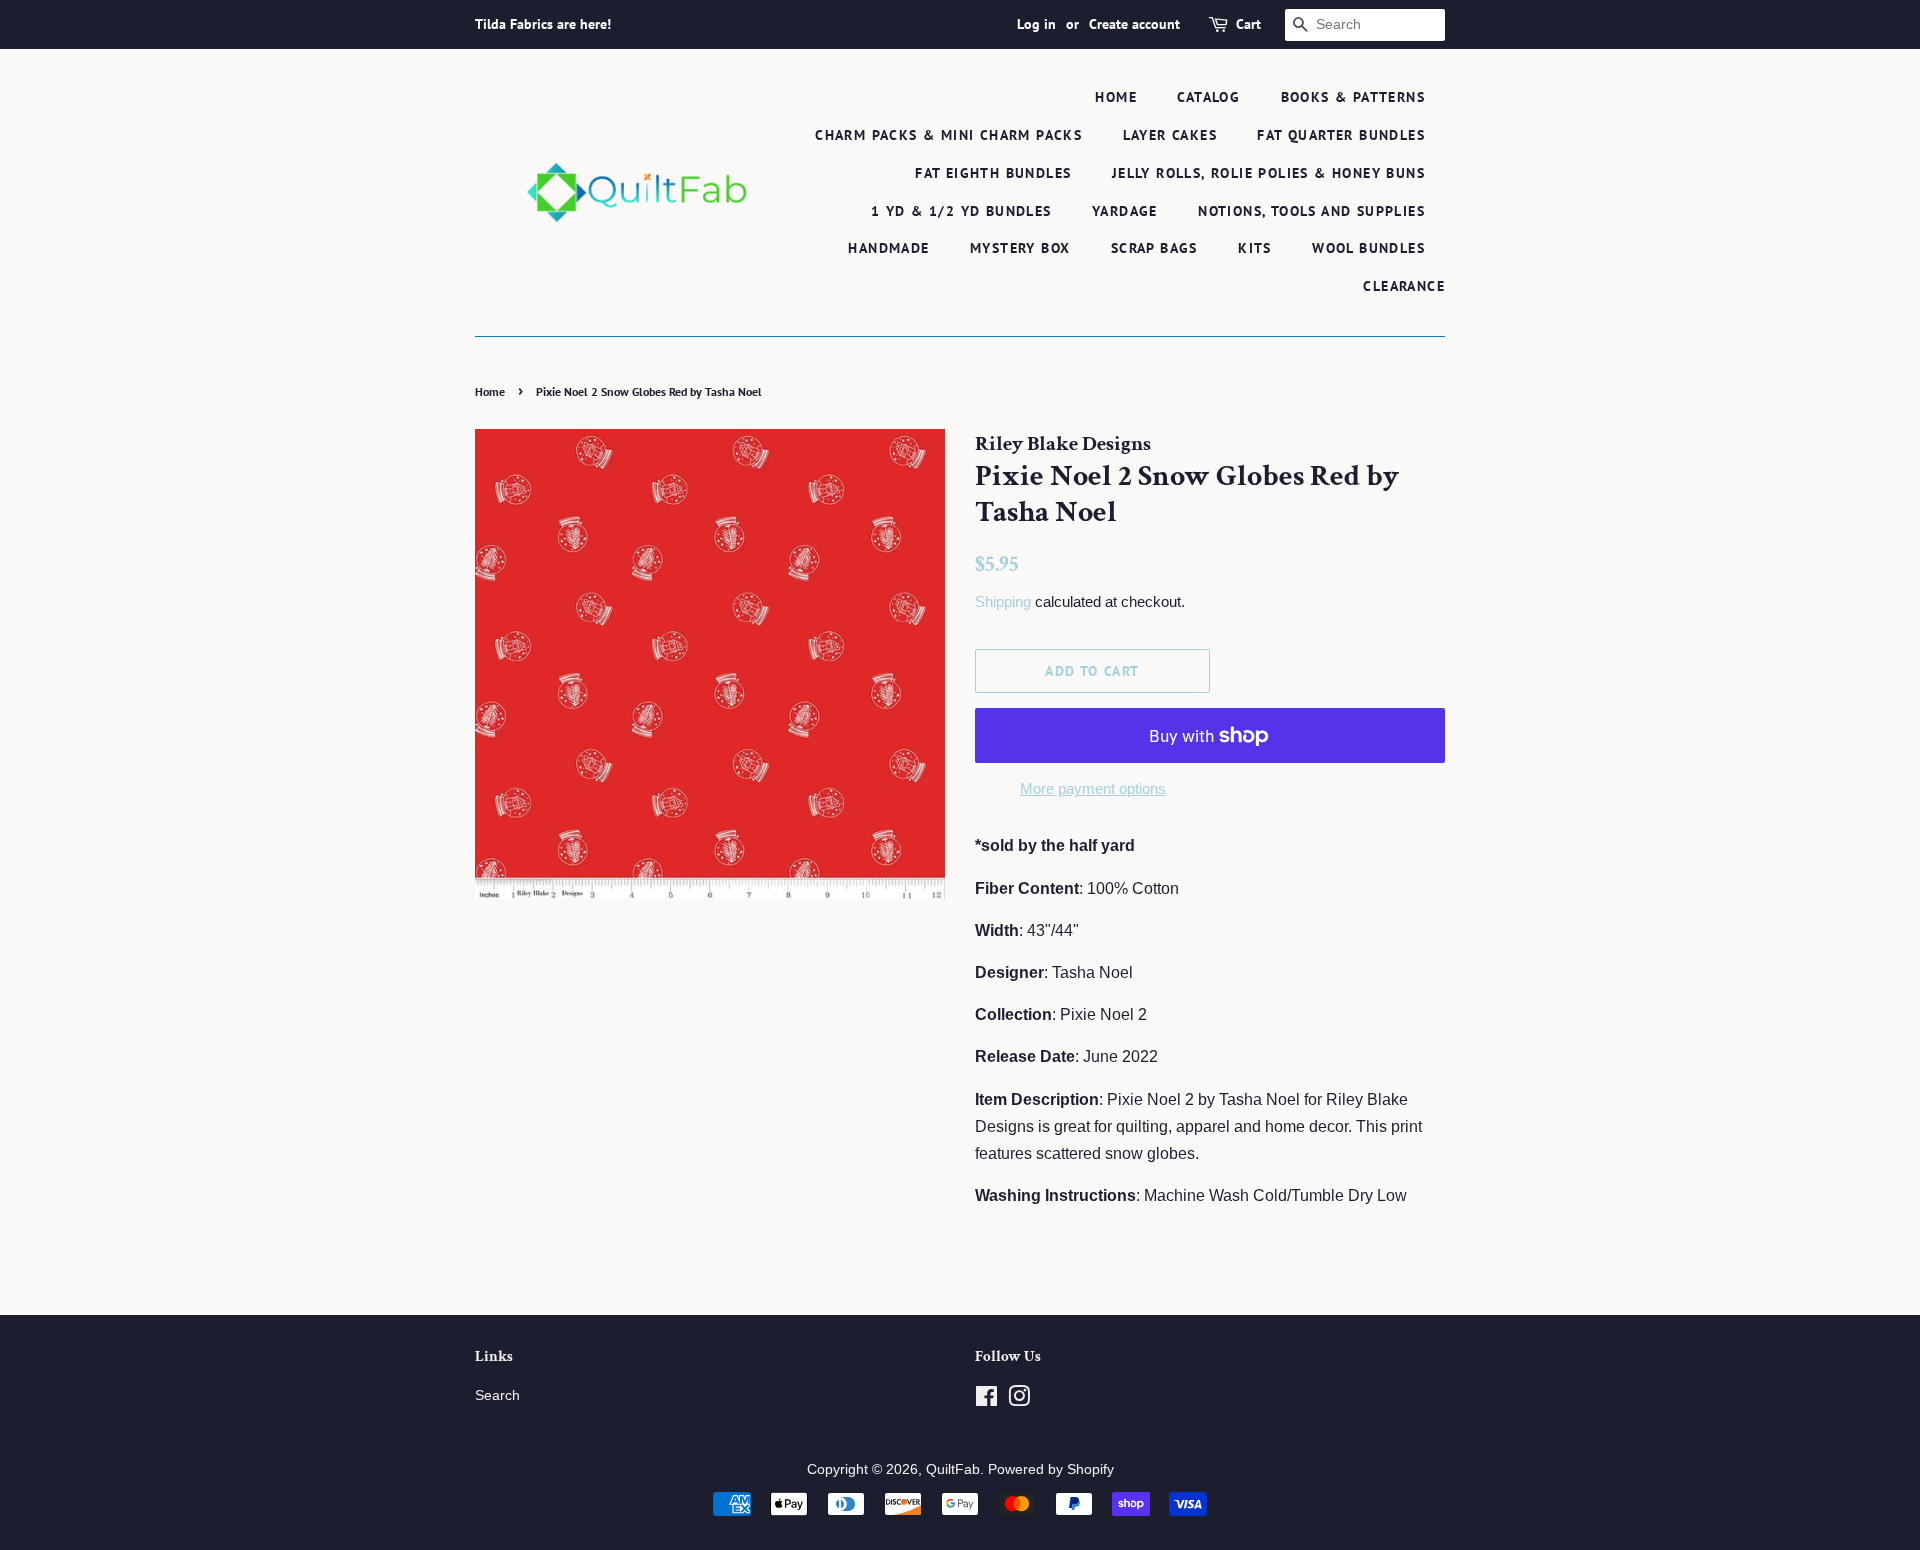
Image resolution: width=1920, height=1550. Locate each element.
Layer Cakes (1170, 135)
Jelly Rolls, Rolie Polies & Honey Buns (1268, 173)
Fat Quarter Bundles (1341, 135)
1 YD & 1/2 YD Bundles (961, 211)
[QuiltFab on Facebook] (986, 1400)
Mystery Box (1020, 248)
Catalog (1208, 97)
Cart (1248, 24)
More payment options (1093, 788)
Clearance (1404, 286)
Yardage (1125, 211)
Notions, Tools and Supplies (1311, 211)
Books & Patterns (1353, 97)
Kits (1255, 248)
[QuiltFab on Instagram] (1019, 1400)
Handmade (888, 248)
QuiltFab (953, 1469)
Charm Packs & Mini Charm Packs (948, 135)
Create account (1134, 24)
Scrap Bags (1154, 248)
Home (1116, 97)
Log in (1036, 24)
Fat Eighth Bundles (993, 173)
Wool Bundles (1368, 248)
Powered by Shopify (1051, 1469)
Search (497, 1395)
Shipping (1003, 601)
